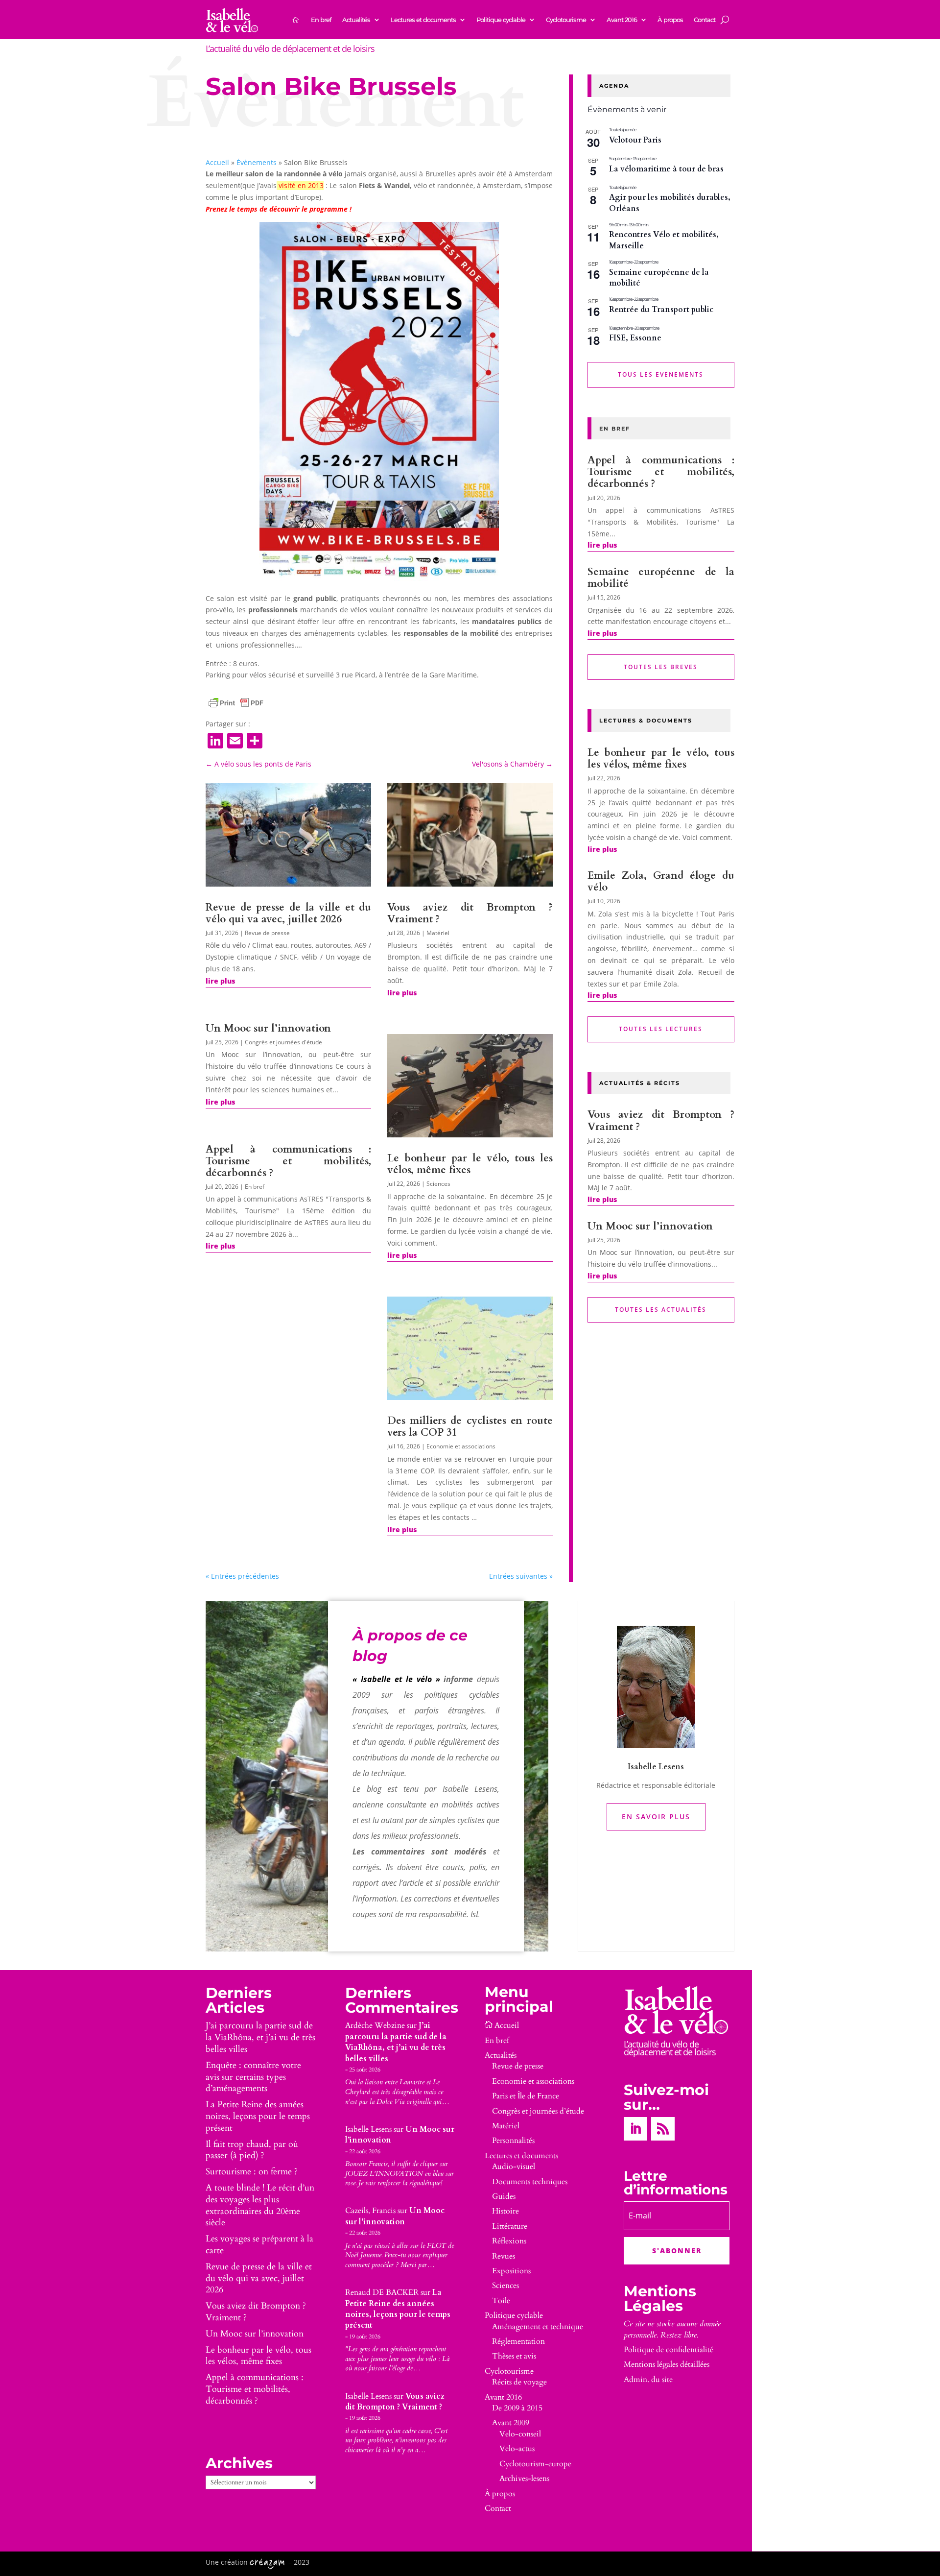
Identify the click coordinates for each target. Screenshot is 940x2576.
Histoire (505, 2211)
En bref (321, 20)
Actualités (356, 20)
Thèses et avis (514, 2356)
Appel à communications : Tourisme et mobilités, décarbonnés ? (288, 1161)
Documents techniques (530, 2182)
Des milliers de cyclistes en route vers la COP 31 (470, 1427)
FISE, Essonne (635, 338)
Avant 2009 (511, 2423)
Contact (705, 20)
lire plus (220, 981)
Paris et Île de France (526, 2096)
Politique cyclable (501, 20)
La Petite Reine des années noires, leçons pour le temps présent (258, 2116)
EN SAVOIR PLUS (656, 1817)
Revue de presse (267, 933)
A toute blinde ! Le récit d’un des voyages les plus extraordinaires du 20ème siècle (260, 2205)
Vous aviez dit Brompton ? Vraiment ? (470, 913)
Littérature (510, 2226)
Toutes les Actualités (661, 1310)
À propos (670, 20)
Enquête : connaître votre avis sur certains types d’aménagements (253, 2077)
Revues (504, 2256)
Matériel (438, 933)
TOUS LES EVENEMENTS (661, 374)
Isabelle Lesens (368, 2129)
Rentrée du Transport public (661, 310)
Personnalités (513, 2141)
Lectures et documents (423, 20)
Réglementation (518, 2341)
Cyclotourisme (566, 20)
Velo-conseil (520, 2434)
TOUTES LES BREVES (661, 667)
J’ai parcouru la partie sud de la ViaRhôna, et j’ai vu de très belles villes (260, 2037)
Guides (504, 2196)
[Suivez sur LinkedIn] (635, 2129)
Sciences (438, 1184)
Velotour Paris (635, 140)
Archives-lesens (524, 2479)
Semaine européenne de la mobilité (659, 278)
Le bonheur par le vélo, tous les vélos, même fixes (470, 1164)
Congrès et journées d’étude (538, 2111)
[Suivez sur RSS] (663, 2129)
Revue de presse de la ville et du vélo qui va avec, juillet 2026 (288, 913)
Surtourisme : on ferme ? (252, 2172)
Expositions (511, 2271)
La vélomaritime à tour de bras (666, 169)
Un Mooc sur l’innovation (268, 1028)
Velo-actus (517, 2449)
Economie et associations (461, 1446)
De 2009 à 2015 (517, 2408)
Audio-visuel (514, 2167)
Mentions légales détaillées (667, 2364)
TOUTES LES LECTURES (661, 1029)
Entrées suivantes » (521, 1576)
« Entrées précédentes (242, 1576)
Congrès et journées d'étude (283, 1042)
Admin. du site (648, 2380)
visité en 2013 (301, 185)
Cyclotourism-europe (535, 2464)
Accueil (217, 162)
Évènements (257, 162)
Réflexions (509, 2241)
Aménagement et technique (538, 2327)
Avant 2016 (622, 20)
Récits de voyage (519, 2382)
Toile (501, 2301)
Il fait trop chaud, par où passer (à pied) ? (252, 2150)
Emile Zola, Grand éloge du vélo (661, 881)
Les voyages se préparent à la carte (259, 2245)
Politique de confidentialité (669, 2350)
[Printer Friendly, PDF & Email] (236, 703)
